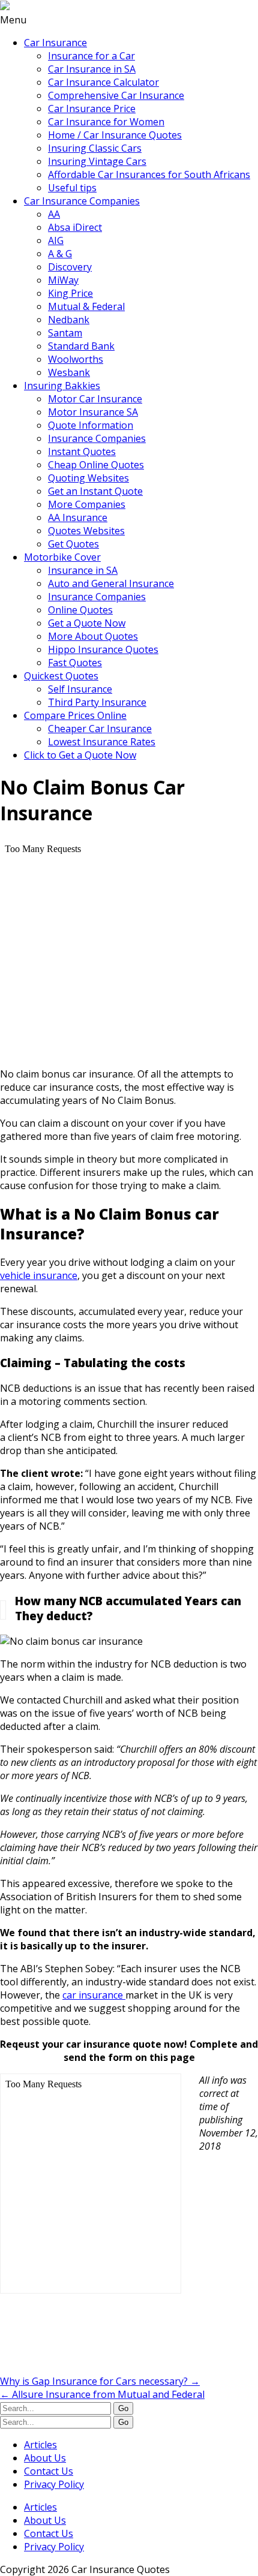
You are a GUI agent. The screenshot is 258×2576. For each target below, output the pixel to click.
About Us (45, 2458)
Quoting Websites (88, 478)
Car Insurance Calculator (103, 82)
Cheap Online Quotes (96, 465)
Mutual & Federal (86, 306)
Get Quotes (73, 544)
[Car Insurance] (5, 7)
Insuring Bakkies (62, 386)
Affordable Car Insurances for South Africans (149, 174)
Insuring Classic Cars (95, 148)
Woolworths (76, 359)
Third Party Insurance (97, 702)
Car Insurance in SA (92, 69)
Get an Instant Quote (95, 491)
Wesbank (69, 372)
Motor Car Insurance (95, 399)
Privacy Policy (54, 2484)
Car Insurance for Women (106, 122)
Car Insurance (55, 43)
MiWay (63, 280)
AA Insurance (78, 517)
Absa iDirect (75, 227)
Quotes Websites (86, 531)
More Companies (87, 504)
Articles (40, 2445)
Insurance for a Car (91, 56)
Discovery (70, 267)
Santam (65, 333)
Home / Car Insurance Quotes (115, 135)
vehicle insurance (39, 1275)
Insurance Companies (97, 438)
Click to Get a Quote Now (80, 755)
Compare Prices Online (75, 715)
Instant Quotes (82, 452)
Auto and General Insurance (111, 583)
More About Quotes (93, 636)
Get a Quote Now (87, 623)
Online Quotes (80, 610)
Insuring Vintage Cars (97, 161)
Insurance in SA (83, 570)
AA (54, 214)
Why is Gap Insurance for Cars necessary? (100, 2381)
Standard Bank (81, 346)
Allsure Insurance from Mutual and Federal (102, 2394)
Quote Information (91, 425)
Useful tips (72, 188)
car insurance (94, 1995)
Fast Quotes (75, 663)
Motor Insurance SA (93, 412)
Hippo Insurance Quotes (103, 649)
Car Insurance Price (92, 109)
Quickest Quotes (61, 676)
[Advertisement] (96, 2342)
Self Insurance (80, 689)
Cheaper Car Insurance (100, 729)
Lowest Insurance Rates (102, 742)
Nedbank (69, 320)
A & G (60, 254)
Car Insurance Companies (82, 201)
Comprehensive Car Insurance (116, 95)
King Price (70, 293)
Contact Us (49, 2471)
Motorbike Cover (62, 557)
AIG (56, 240)
